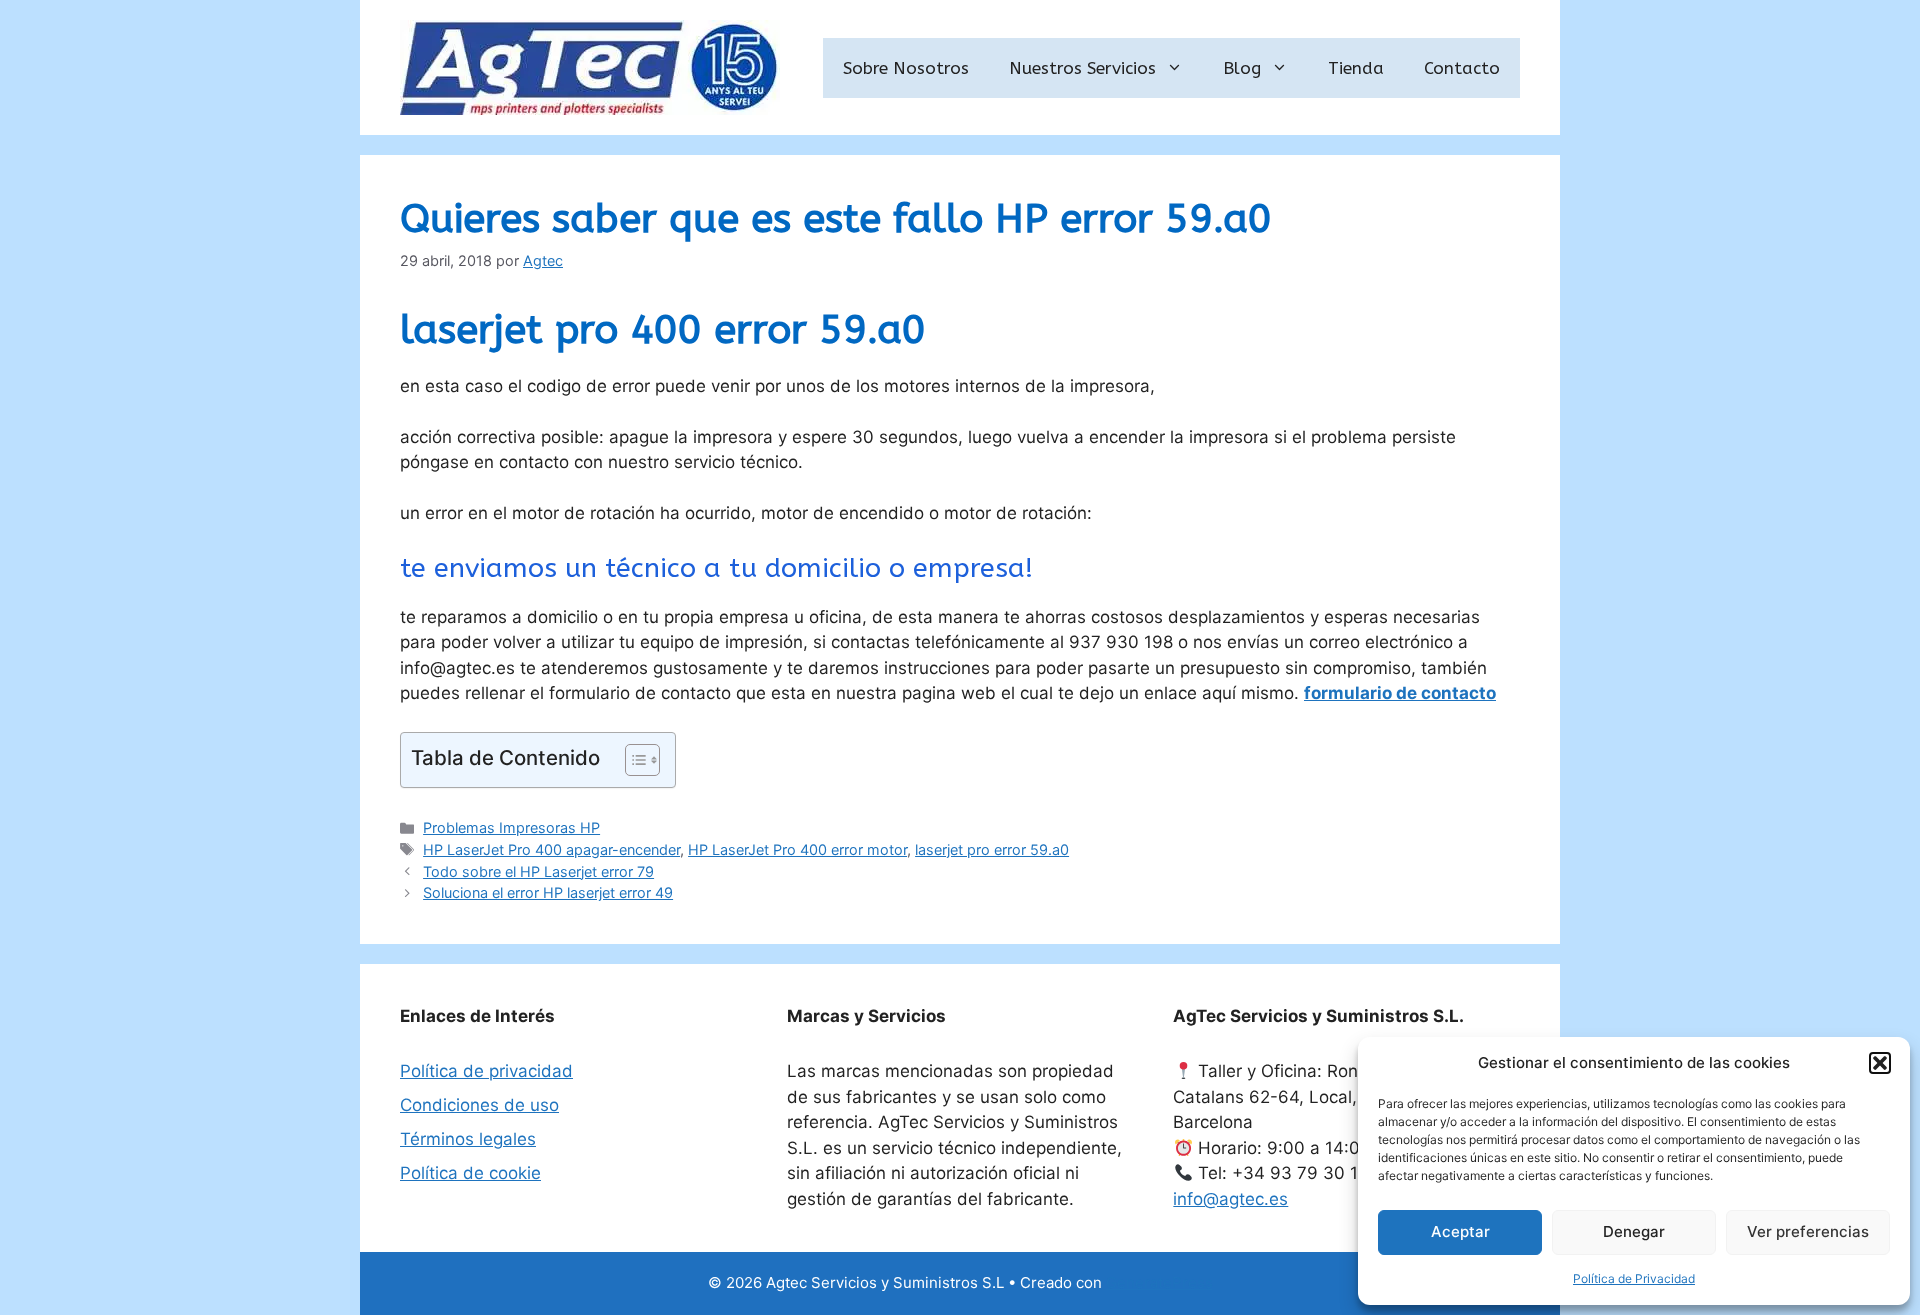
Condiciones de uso (479, 1105)
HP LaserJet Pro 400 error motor (797, 849)
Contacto (1462, 68)
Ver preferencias (1808, 1231)
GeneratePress (1159, 1282)
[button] (1880, 1063)
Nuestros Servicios (1082, 68)
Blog (1242, 68)
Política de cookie (470, 1173)
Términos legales (468, 1139)
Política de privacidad (486, 1071)
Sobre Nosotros (906, 68)
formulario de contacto (1400, 693)
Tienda (1356, 68)
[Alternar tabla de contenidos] (632, 760)
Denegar (1634, 1231)
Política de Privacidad (1634, 1278)
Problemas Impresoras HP (511, 827)
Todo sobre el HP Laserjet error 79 (538, 871)
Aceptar (1460, 1231)
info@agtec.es (1230, 1199)
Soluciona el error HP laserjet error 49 (548, 892)
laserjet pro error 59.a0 (992, 849)
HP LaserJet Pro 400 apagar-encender (551, 849)
